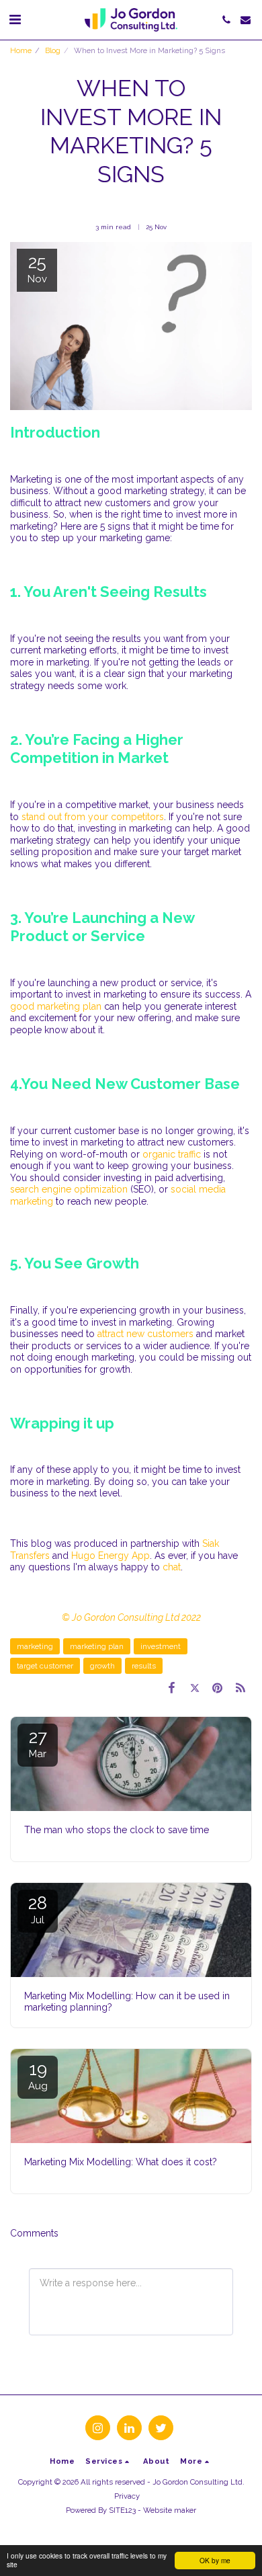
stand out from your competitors (93, 817)
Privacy (127, 2496)
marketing (35, 1646)
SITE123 (122, 2510)
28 (38, 1909)
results (144, 1666)
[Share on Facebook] (171, 1688)
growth (102, 1666)
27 (38, 1743)
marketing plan (97, 1646)
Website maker (170, 2510)
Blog (53, 50)
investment (161, 1646)
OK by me (215, 2560)
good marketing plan (56, 1006)
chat (172, 1567)
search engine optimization (69, 1189)
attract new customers (145, 1334)
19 (38, 2076)
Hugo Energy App (111, 1556)
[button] (15, 19)
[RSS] (241, 1688)
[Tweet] (194, 1688)
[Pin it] (218, 1688)
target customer (45, 1666)
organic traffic (172, 1154)
